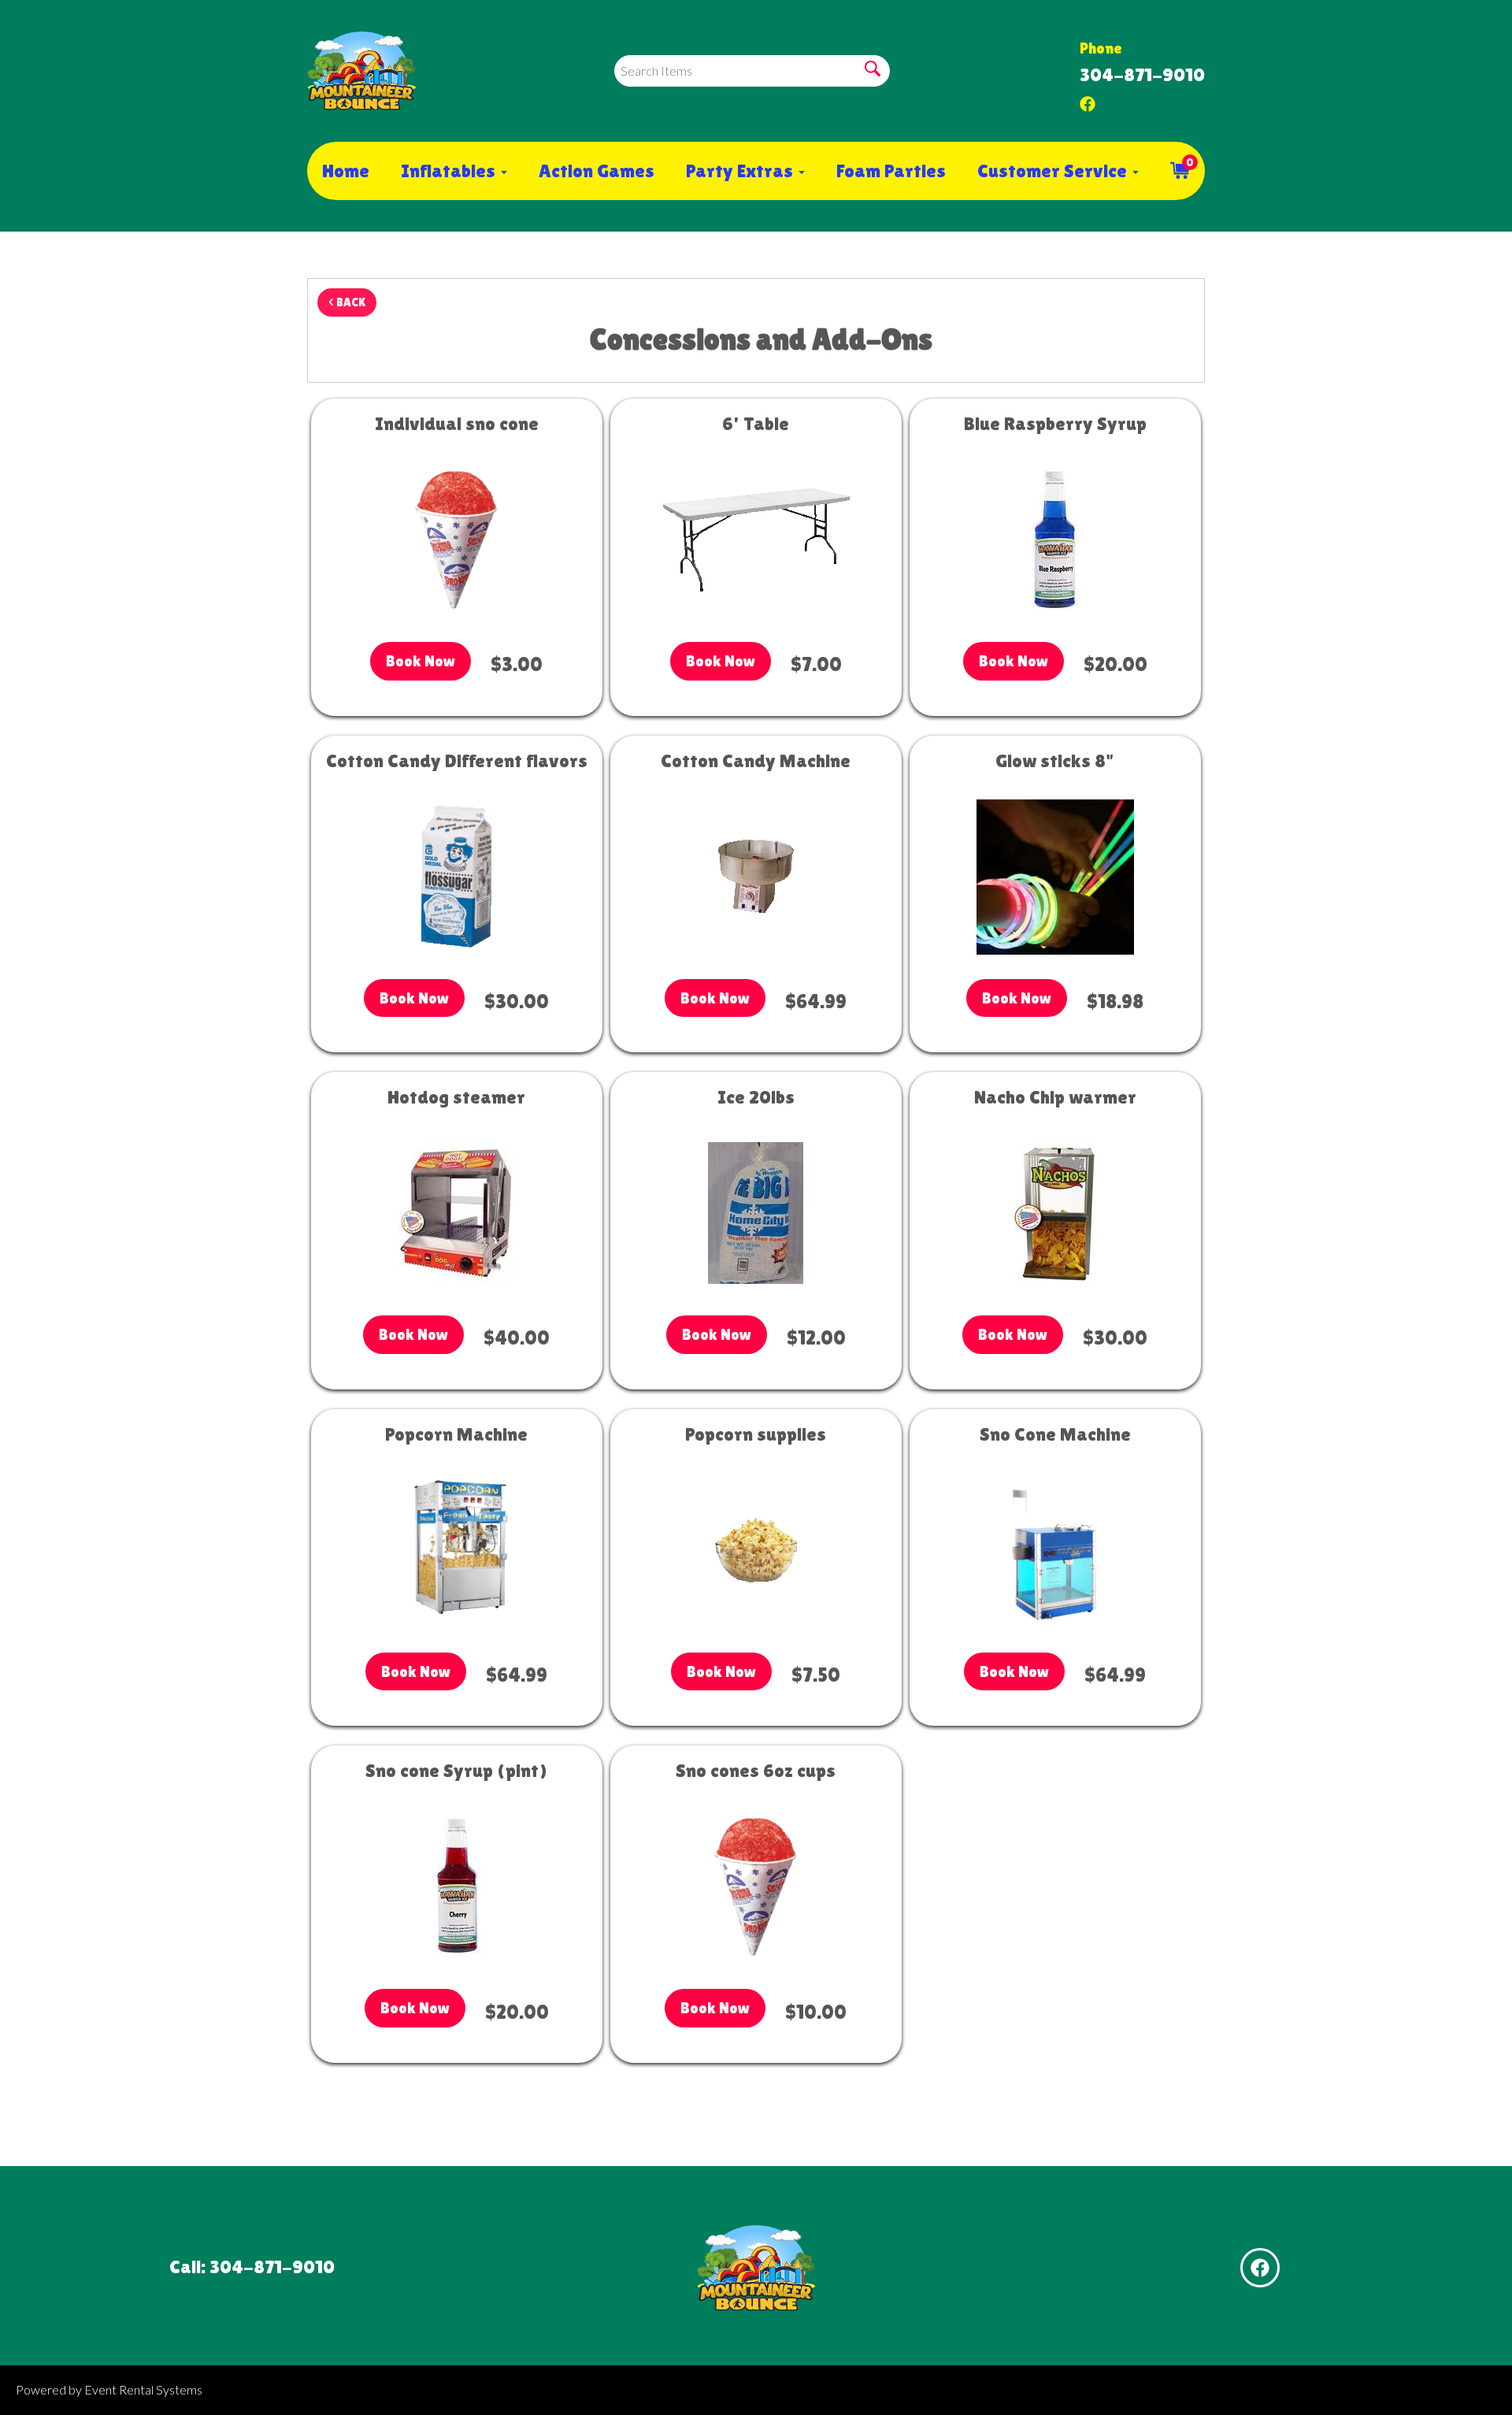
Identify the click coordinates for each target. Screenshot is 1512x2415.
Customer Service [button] (1054, 171)
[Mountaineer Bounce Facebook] (1088, 100)
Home (346, 171)
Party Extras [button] (741, 171)
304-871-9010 (1142, 74)
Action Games (597, 171)
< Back (347, 302)
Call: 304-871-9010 (252, 2267)
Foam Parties (891, 171)
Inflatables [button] (450, 171)
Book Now (421, 661)
